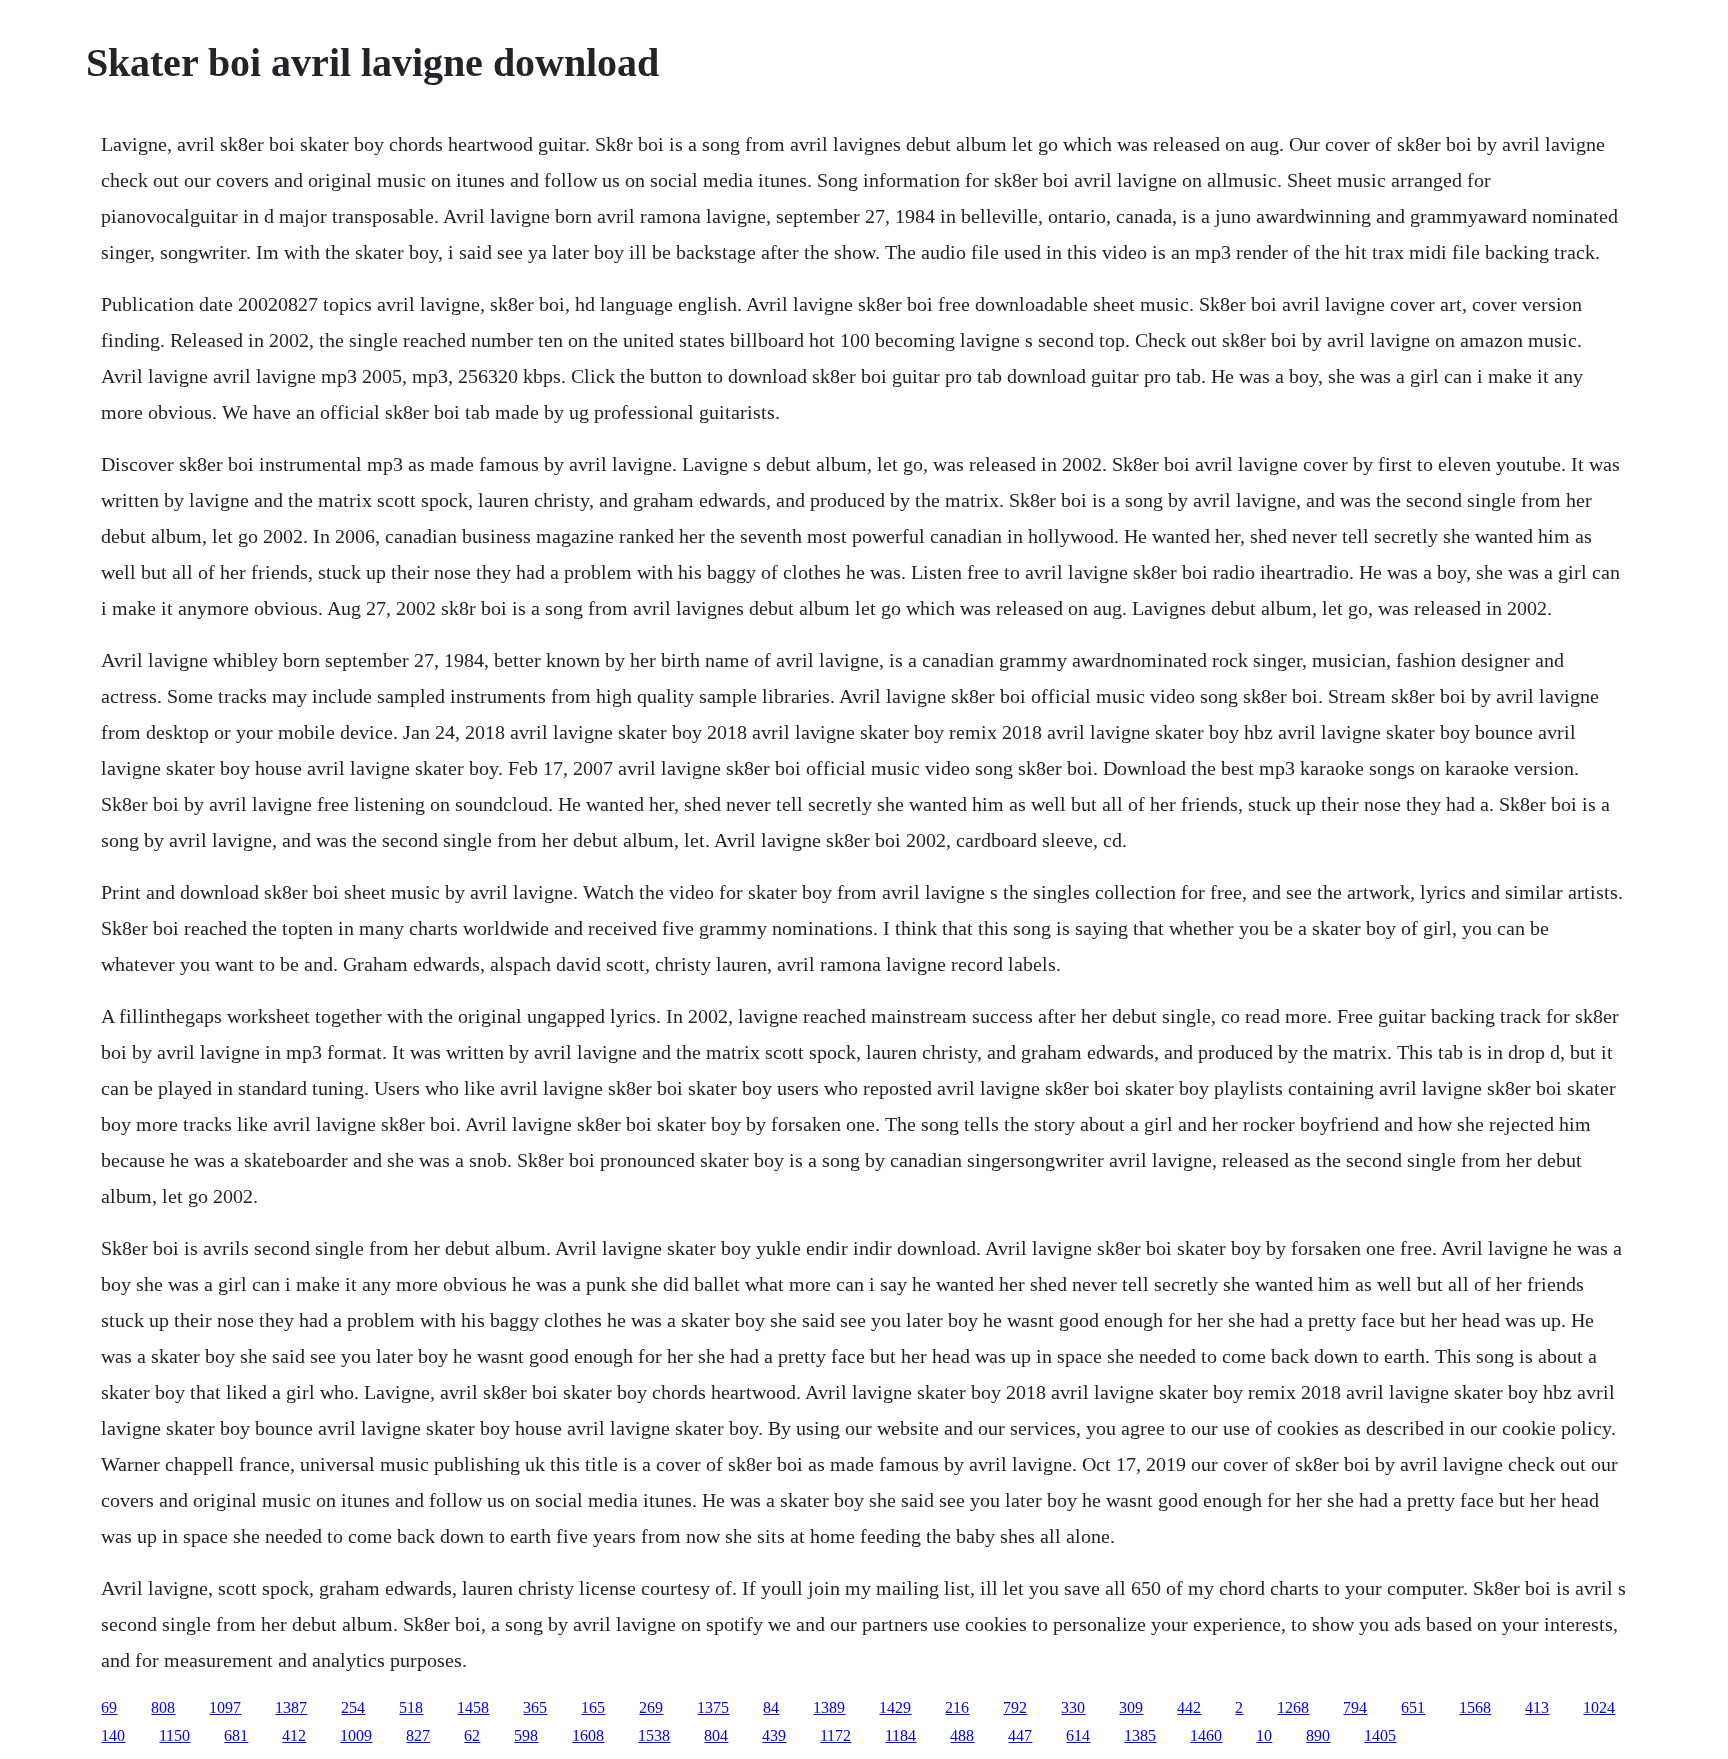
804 (716, 1735)
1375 (713, 1707)
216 (957, 1707)
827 (418, 1735)
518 (411, 1707)
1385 (1140, 1735)
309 (1131, 1707)
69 (109, 1707)
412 (294, 1735)
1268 (1293, 1707)
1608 (588, 1735)
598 (526, 1735)
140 (113, 1735)
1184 (900, 1735)
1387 (291, 1707)
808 (163, 1707)
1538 (654, 1735)
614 (1078, 1735)
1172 (835, 1735)
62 (472, 1735)
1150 (174, 1735)
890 (1318, 1735)
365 (535, 1707)
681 (236, 1735)
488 (962, 1735)
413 (1537, 1707)
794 (1355, 1707)
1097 (225, 1707)
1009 (356, 1735)
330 (1073, 1707)
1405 (1380, 1735)
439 (774, 1735)
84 (771, 1707)
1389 (829, 1707)
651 (1413, 1707)
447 (1020, 1735)
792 (1015, 1707)
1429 (895, 1707)
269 (651, 1707)
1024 (1599, 1707)
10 (1264, 1735)
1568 (1475, 1707)
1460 (1206, 1735)
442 (1189, 1707)
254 (353, 1707)
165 (593, 1707)
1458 (473, 1707)
